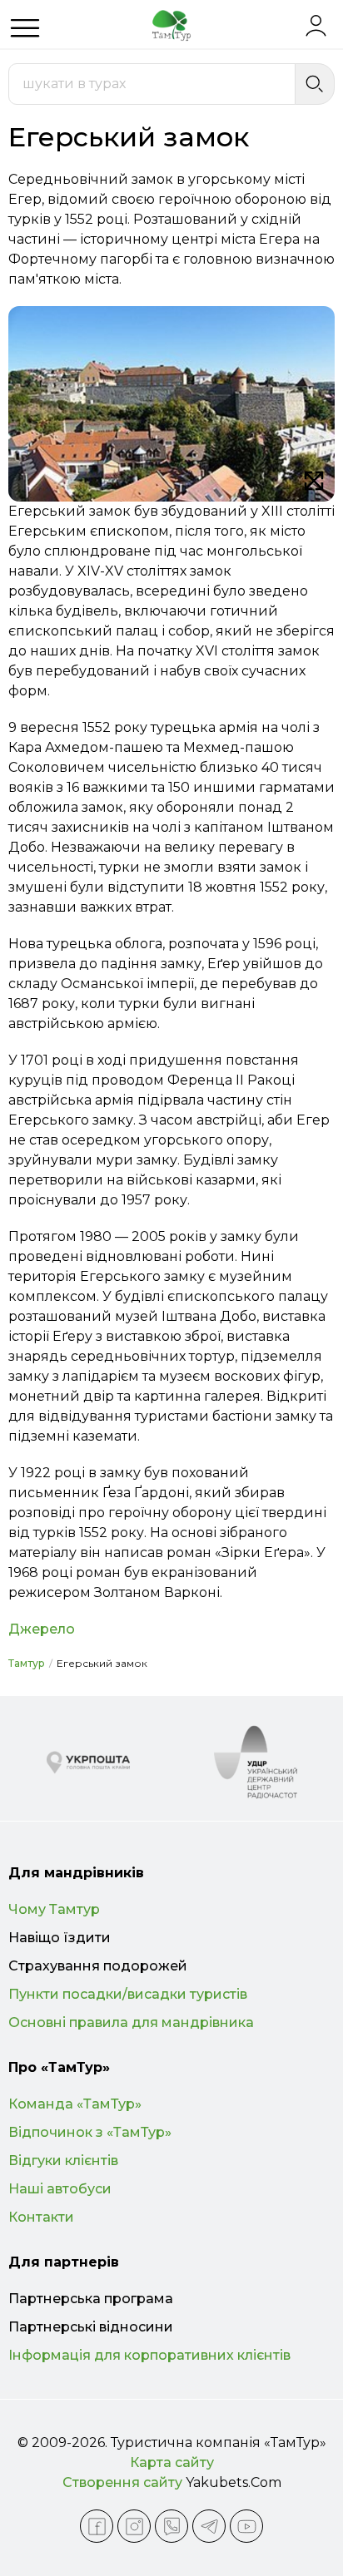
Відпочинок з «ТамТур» (90, 2132)
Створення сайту (122, 2482)
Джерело (42, 1629)
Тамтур (27, 1663)
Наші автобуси (60, 2189)
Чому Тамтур (54, 1909)
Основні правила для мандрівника (131, 2022)
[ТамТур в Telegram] (209, 2526)
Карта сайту (172, 2462)
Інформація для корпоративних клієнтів (149, 2355)
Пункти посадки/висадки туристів (128, 1994)
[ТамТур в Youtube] (246, 2526)
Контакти (41, 2217)
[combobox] (152, 84)
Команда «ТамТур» (75, 2104)
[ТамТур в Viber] (171, 2526)
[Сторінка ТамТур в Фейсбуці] (97, 2526)
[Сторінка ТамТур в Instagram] (134, 2526)
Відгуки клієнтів (63, 2161)
